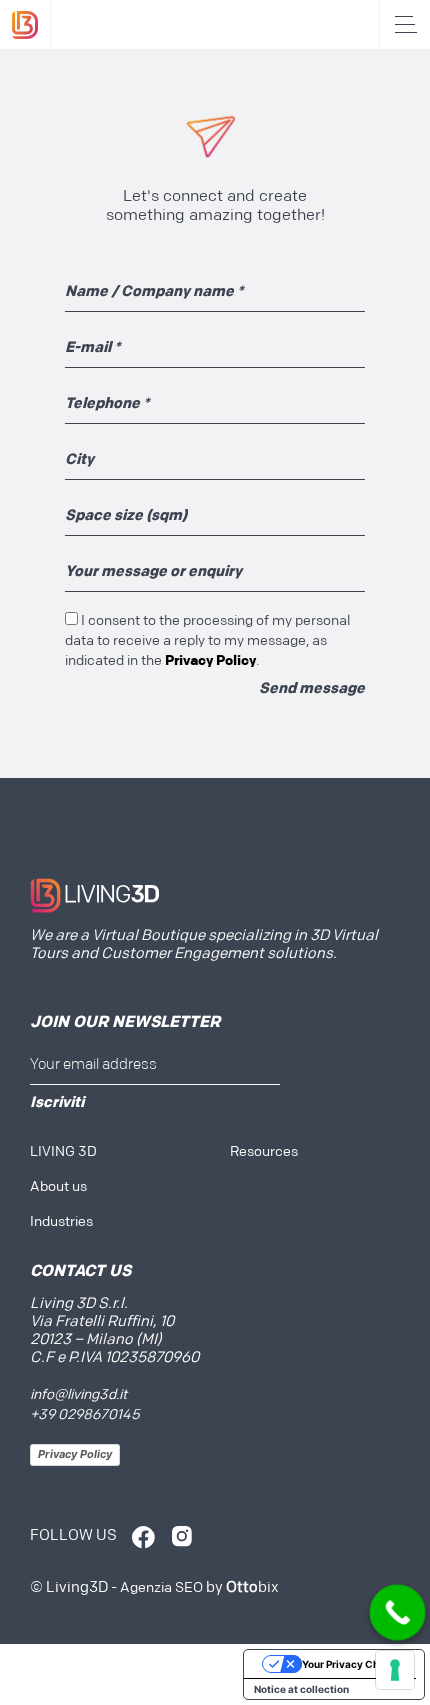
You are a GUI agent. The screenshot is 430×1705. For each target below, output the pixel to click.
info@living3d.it (78, 1395)
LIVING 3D (63, 1152)
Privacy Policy (75, 1454)
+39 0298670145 (85, 1415)
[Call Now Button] (397, 1612)
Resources (264, 1152)
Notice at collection (301, 1689)
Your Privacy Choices (354, 1664)
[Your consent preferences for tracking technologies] (395, 1670)
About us (58, 1187)
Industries (61, 1222)
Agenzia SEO (161, 1588)
